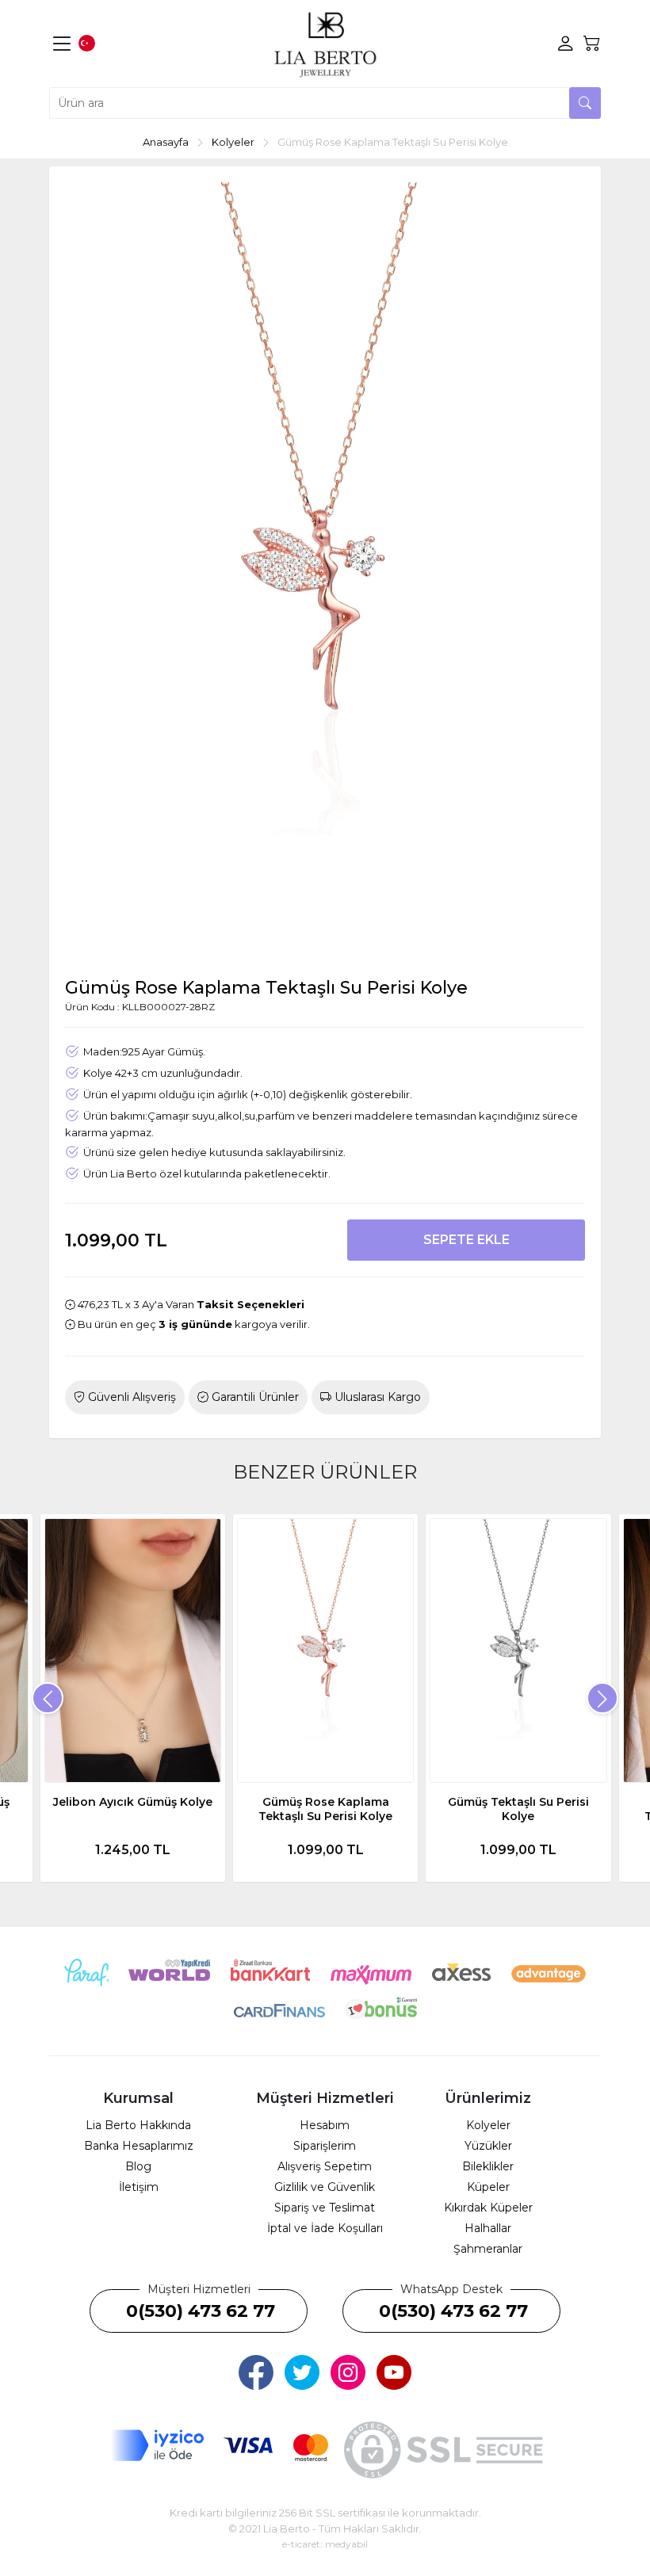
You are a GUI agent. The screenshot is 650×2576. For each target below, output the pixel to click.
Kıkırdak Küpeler (488, 2208)
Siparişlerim (325, 2146)
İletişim (139, 2187)
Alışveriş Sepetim (325, 2166)
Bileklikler (488, 2166)
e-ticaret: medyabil (325, 2544)
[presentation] (48, 1698)
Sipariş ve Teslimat (325, 2208)
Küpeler (488, 2187)
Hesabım (325, 2125)
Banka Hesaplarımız (139, 2146)
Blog (138, 2166)
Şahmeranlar (488, 2249)
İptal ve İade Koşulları (325, 2228)
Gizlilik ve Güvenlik (325, 2187)
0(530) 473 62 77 (201, 2311)
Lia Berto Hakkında (138, 2125)
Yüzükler (488, 2146)
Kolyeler (488, 2125)
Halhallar (488, 2228)
